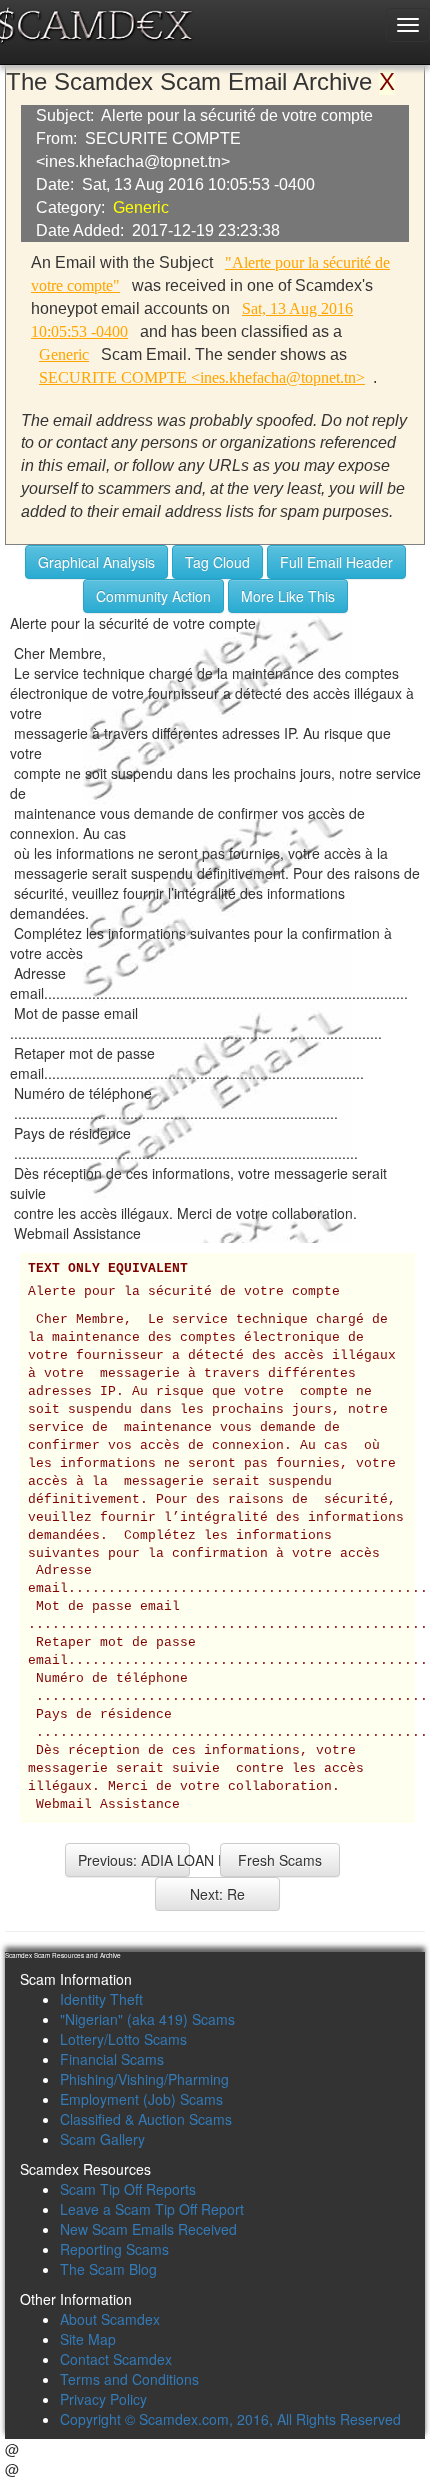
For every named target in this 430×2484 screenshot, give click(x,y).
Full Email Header (336, 562)
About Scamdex (110, 2319)
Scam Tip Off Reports (128, 2189)
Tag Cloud (217, 562)
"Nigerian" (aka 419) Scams (147, 2019)
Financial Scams (112, 2059)
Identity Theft (101, 1999)
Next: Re (217, 1894)
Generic (141, 207)
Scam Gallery (102, 2139)
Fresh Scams (280, 1860)
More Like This (288, 596)
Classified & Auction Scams (146, 2119)
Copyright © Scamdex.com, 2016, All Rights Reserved (230, 2419)
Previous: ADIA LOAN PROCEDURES (134, 1860)
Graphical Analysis (96, 562)
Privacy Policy (103, 2399)
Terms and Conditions (129, 2379)
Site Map (88, 2339)
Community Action (153, 596)
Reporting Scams (114, 2249)
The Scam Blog (108, 2269)
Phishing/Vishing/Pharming (144, 2079)
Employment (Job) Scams (141, 2099)
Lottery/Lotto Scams (123, 2039)
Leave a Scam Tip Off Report (152, 2209)
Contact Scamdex (116, 2359)
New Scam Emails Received (148, 2229)
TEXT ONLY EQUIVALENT (108, 1269)
